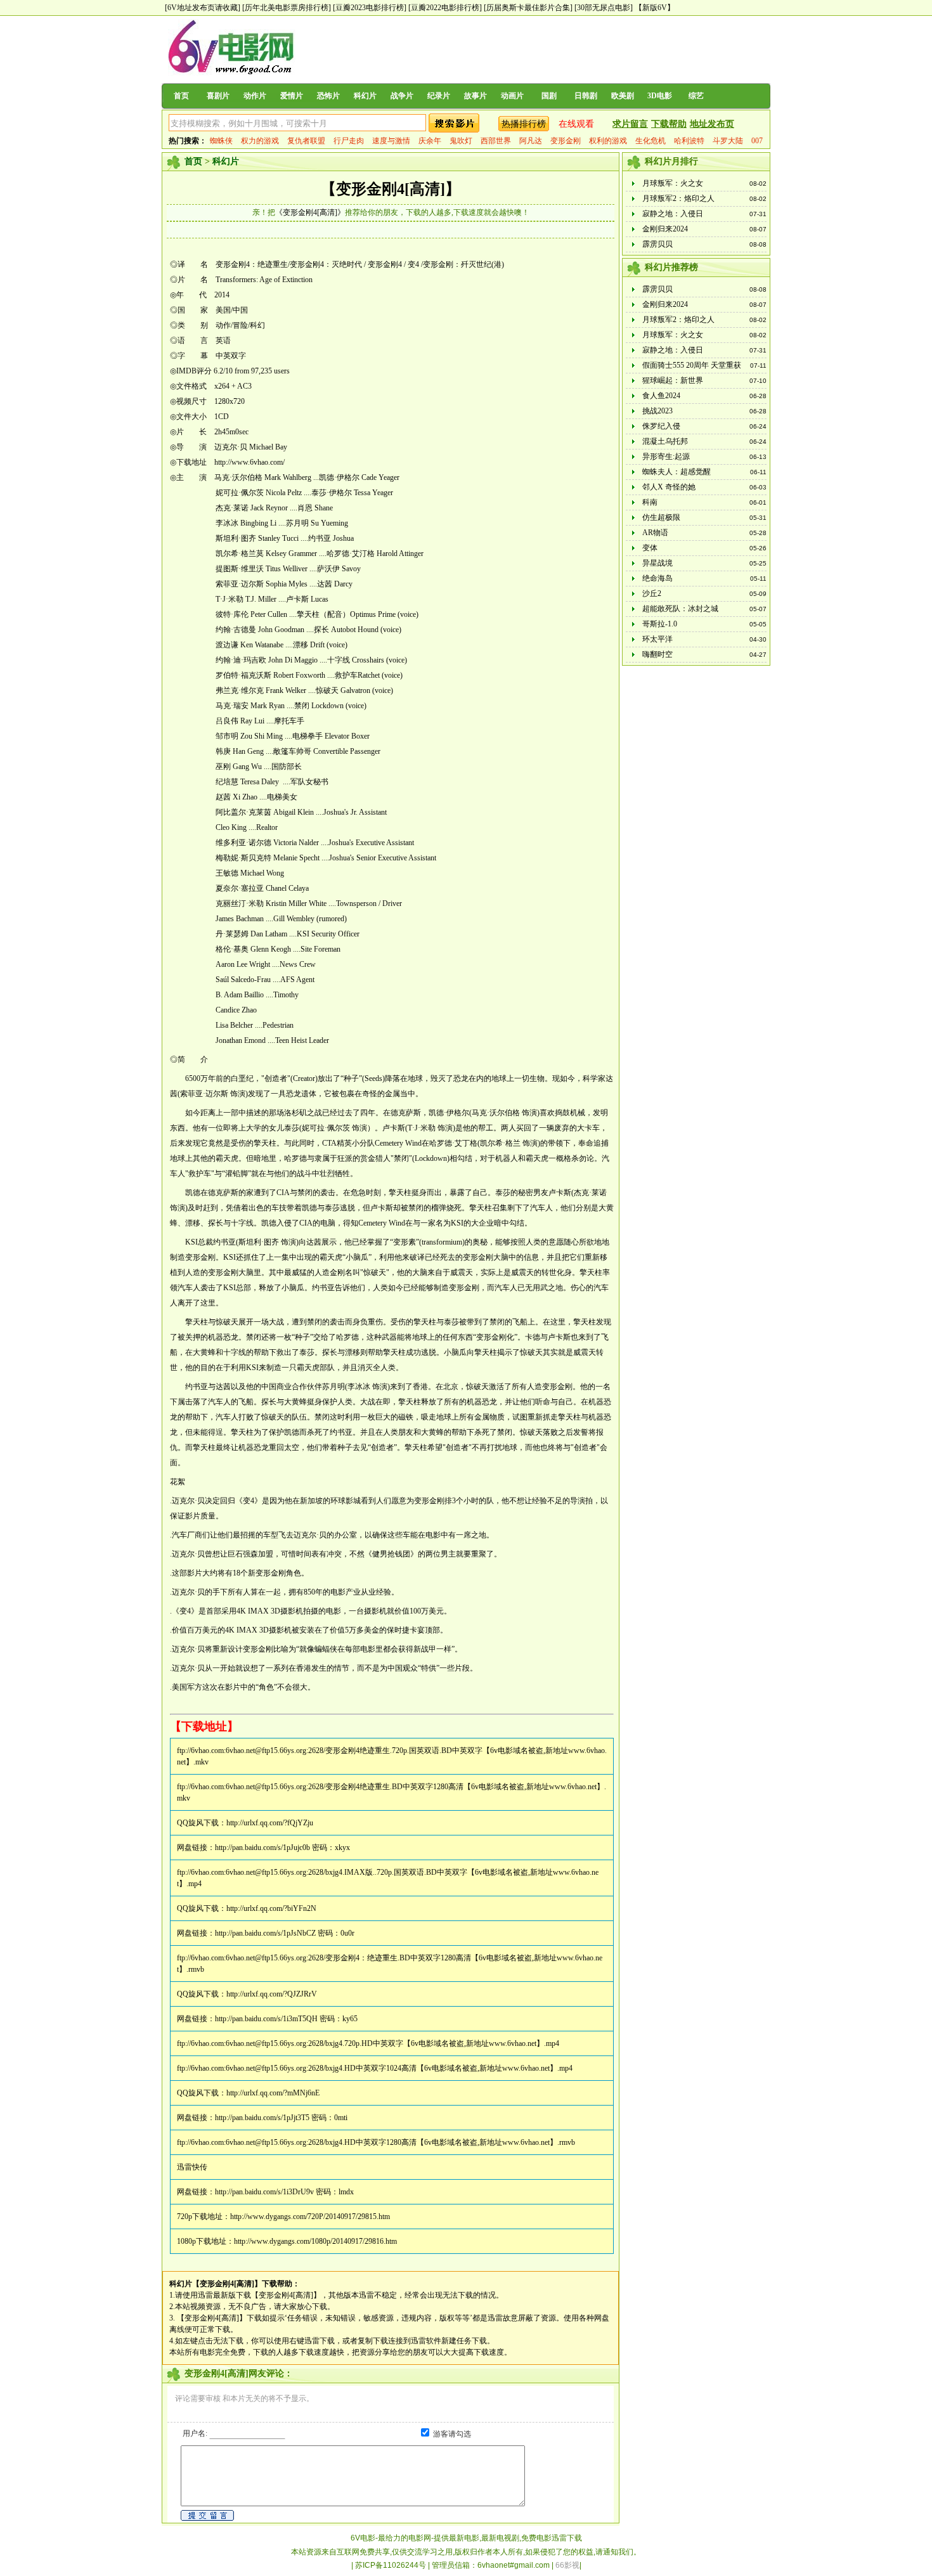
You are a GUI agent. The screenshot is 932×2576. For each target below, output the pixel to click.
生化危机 (650, 141)
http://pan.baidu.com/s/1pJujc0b (262, 1848)
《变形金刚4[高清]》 (310, 212)
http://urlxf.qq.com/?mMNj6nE (273, 2093)
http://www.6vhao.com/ (249, 462)
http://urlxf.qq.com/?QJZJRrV (272, 1994)
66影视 (567, 2565)
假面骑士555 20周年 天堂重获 (692, 365)
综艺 (696, 96)
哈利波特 (689, 141)
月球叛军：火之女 (673, 183)
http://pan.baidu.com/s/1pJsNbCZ (265, 1933)
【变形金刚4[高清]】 (391, 189)
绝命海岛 (657, 578)
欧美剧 (623, 96)
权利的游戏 (608, 141)
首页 (181, 96)
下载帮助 (669, 124)
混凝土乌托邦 (665, 441)
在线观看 (576, 124)
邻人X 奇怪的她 (669, 487)
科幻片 (365, 96)
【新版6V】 (655, 8)
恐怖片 (328, 96)
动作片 (255, 96)
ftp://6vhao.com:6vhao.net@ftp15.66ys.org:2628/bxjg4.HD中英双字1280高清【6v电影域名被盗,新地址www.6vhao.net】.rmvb (376, 2142)
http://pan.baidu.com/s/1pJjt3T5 (262, 2118)
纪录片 (439, 96)
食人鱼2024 (661, 396)
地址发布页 (712, 124)
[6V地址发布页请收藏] (203, 8)
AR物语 (655, 533)
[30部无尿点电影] (604, 8)
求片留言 (630, 124)
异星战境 (657, 563)
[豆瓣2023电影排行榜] (370, 8)
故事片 (476, 96)
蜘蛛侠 (221, 141)
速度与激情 (391, 141)
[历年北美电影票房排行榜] (287, 8)
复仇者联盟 (306, 141)
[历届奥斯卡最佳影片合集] (528, 8)
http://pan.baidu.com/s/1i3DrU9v (264, 2192)
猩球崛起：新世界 (673, 380)
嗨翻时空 (657, 654)
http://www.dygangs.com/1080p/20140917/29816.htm (315, 2241)
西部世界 (496, 141)
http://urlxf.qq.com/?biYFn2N (271, 1908)
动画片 (512, 96)
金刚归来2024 (665, 229)
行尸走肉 (349, 141)
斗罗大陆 (728, 141)
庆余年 (430, 141)
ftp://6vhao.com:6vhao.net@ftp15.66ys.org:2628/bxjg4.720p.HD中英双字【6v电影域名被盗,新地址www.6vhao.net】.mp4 (368, 2043)
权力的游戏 (260, 141)
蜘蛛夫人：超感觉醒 (676, 472)
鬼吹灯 (461, 141)
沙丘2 (652, 593)
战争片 (402, 96)
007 (757, 141)
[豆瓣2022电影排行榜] (445, 8)
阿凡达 (531, 141)
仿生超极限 (661, 517)
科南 (650, 502)
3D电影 (660, 96)
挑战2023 (657, 411)
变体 (650, 548)
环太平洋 (657, 639)
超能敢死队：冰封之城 (680, 609)
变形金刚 (566, 141)
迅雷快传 (192, 2167)
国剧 (549, 96)
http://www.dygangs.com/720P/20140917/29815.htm (310, 2217)
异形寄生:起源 (666, 456)
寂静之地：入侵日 (673, 214)
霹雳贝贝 (657, 244)
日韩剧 (586, 96)
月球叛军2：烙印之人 (678, 198)
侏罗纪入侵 (661, 426)
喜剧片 (218, 96)
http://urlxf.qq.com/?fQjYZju (270, 1823)
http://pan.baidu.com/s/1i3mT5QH (266, 2019)
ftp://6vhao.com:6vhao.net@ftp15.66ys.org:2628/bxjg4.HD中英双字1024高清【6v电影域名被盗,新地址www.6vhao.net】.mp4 (375, 2068)
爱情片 (292, 96)
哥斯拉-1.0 (660, 624)
